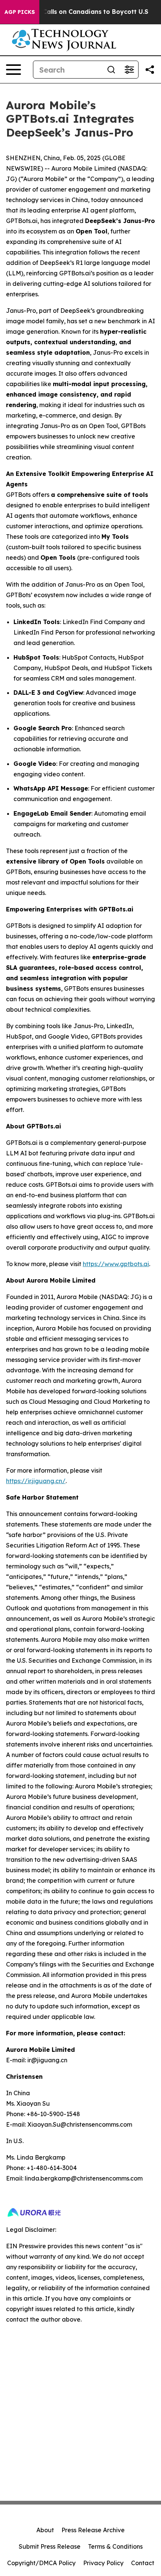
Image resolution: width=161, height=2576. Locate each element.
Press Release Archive (93, 2530)
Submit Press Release (50, 2546)
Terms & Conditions (115, 2546)
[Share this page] (150, 70)
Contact (143, 2563)
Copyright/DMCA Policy (41, 2563)
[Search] (111, 70)
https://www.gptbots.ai (116, 1264)
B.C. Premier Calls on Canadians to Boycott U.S (76, 12)
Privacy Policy (103, 2563)
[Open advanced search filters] (129, 70)
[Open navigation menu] (13, 70)
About (45, 2530)
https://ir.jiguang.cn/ (36, 1481)
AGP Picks (20, 12)
